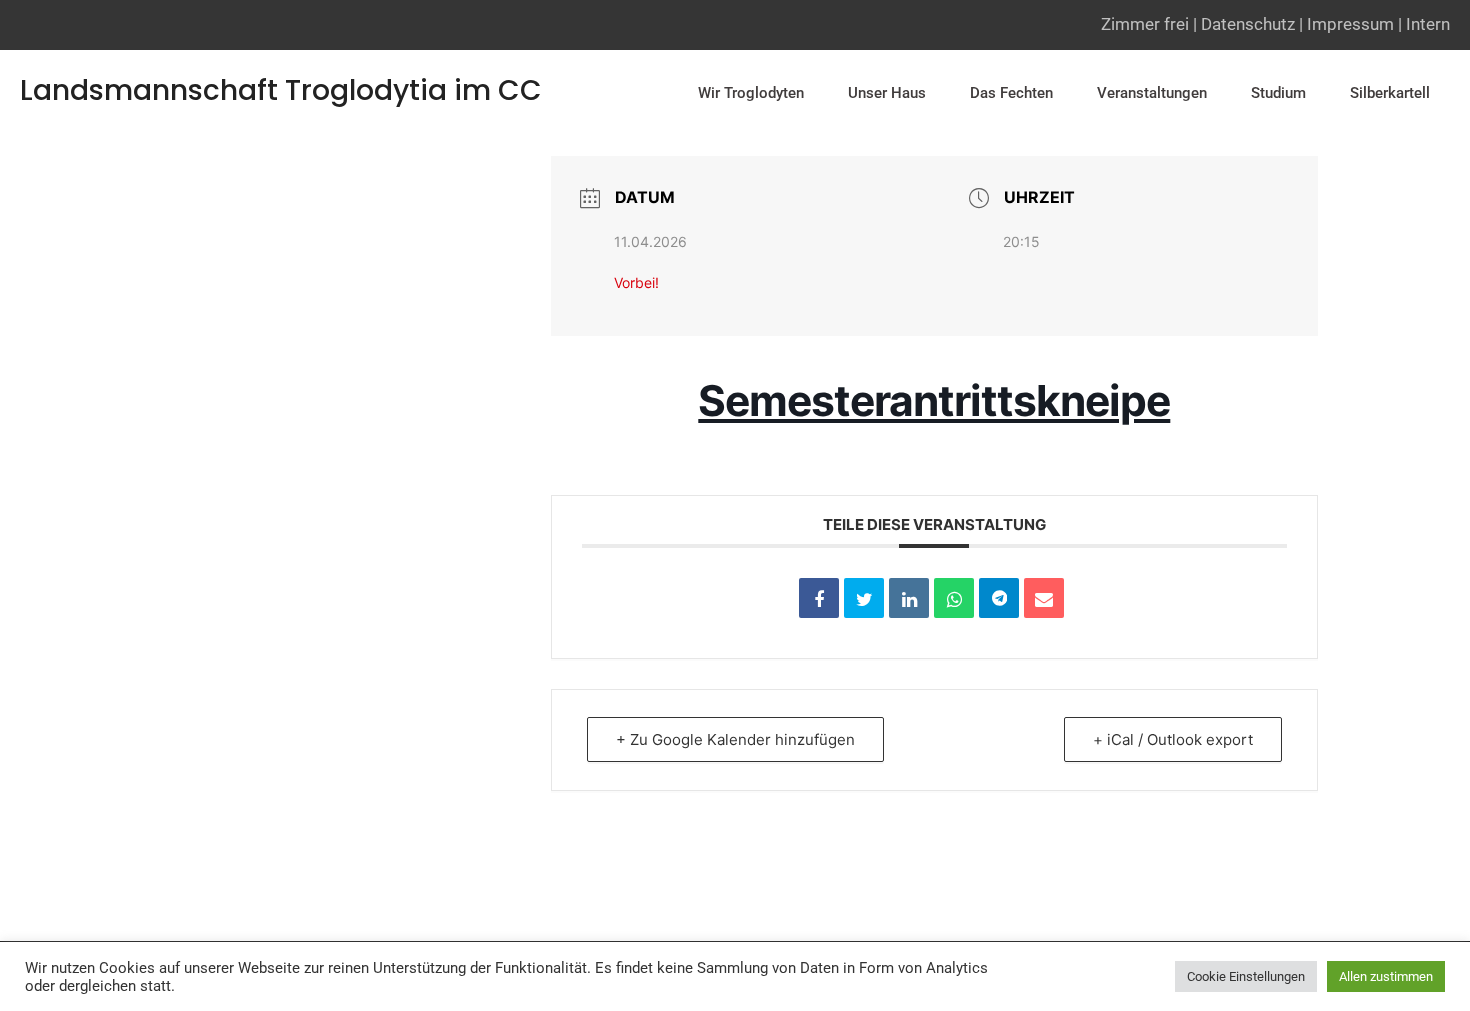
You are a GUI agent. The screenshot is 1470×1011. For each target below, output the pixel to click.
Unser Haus (887, 93)
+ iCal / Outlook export (1173, 739)
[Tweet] (864, 598)
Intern (1428, 24)
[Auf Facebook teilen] (819, 598)
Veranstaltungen (1152, 93)
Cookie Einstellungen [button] (1246, 976)
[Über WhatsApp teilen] (954, 598)
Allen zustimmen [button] (1386, 976)
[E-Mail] (1044, 598)
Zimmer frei (1145, 24)
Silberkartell (1390, 93)
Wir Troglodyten (751, 93)
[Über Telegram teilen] (999, 598)
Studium (1278, 93)
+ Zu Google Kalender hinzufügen (735, 739)
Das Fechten (1011, 93)
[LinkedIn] (909, 598)
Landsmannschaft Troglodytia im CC (281, 90)
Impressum (1350, 24)
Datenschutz (1248, 24)
